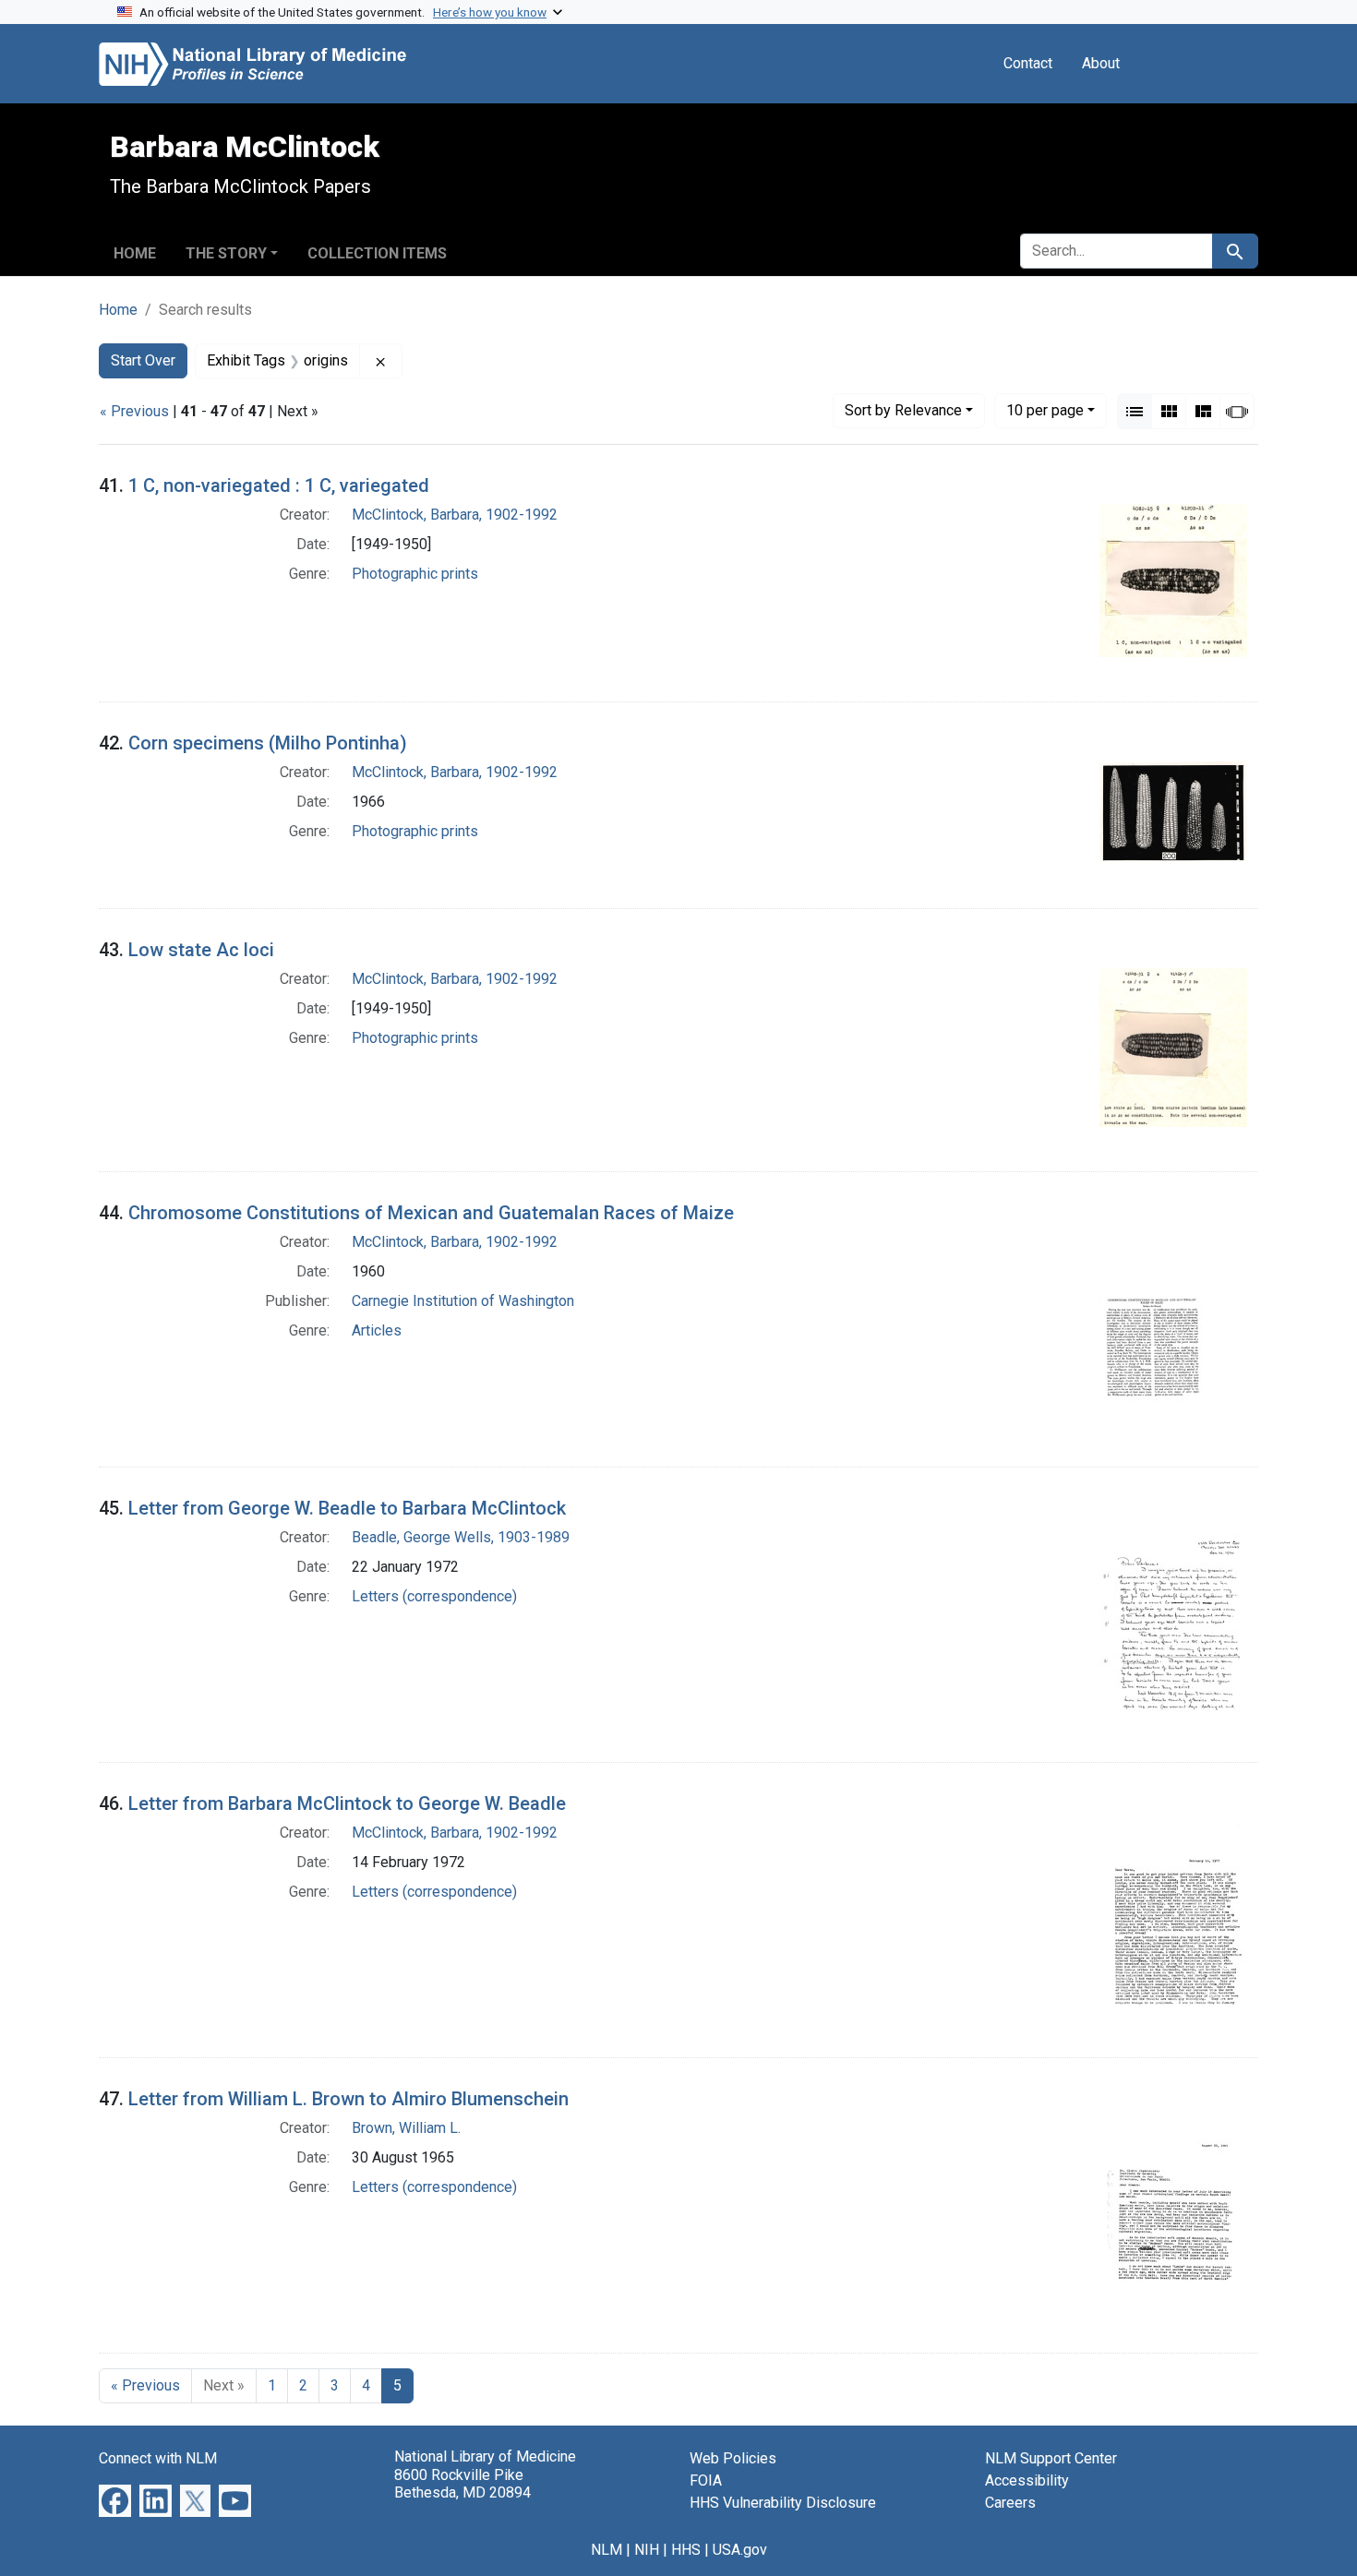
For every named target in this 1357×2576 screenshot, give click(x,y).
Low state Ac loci (201, 950)
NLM (606, 2550)
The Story (226, 253)
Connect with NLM (158, 2458)
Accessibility (1027, 2480)
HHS (686, 2550)
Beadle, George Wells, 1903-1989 (461, 1537)
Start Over (143, 360)
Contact (1028, 63)
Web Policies (733, 2458)
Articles (377, 1330)
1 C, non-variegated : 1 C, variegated (279, 485)
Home (135, 253)
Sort (903, 410)
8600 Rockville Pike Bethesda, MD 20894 (462, 2484)
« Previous (134, 411)
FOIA (706, 2480)
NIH (647, 2550)
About (1101, 63)
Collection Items (377, 253)
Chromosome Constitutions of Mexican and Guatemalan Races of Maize (431, 1213)
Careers (1010, 2503)
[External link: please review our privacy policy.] (115, 2500)
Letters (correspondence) (434, 1596)
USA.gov (740, 2550)
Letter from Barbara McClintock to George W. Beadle (347, 1803)
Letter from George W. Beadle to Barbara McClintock (347, 1508)
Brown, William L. (406, 2128)
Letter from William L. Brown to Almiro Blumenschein (348, 2099)
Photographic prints (415, 574)
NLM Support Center (1051, 2458)
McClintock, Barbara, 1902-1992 (455, 515)
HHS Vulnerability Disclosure (783, 2503)
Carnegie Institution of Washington (463, 1301)
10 (1045, 410)
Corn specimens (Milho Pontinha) (268, 743)
